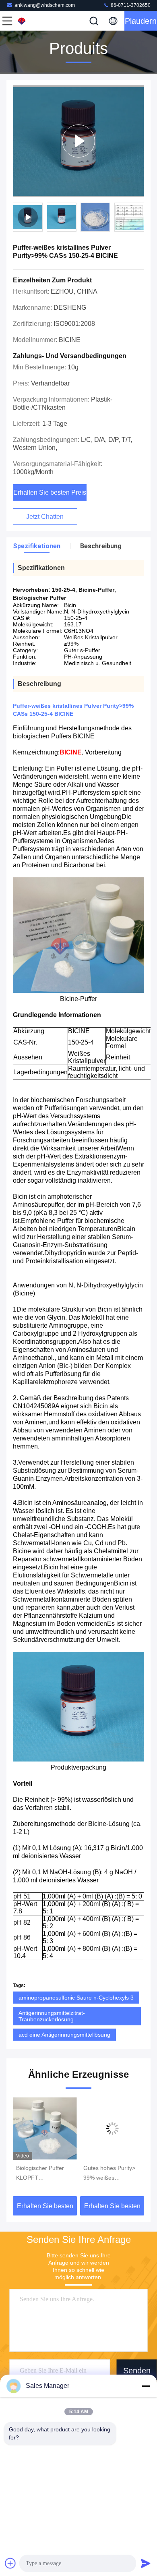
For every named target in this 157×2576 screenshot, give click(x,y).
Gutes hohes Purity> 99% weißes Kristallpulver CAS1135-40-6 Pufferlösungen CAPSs (42, 2174)
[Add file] (10, 2563)
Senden (137, 2371)
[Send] (146, 2563)
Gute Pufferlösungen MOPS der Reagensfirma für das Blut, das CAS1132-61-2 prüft (111, 2174)
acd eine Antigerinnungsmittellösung (64, 2035)
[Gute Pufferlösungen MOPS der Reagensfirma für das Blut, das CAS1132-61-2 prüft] (112, 2128)
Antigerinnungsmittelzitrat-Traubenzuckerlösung (52, 2016)
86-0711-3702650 (130, 5)
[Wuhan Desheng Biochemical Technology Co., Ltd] (34, 21)
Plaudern (141, 21)
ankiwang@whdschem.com (45, 5)
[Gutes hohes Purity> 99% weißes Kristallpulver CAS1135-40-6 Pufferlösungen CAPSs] (45, 2128)
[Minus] (146, 2386)
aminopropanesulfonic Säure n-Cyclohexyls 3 (76, 1998)
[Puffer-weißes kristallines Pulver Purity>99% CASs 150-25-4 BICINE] (78, 141)
